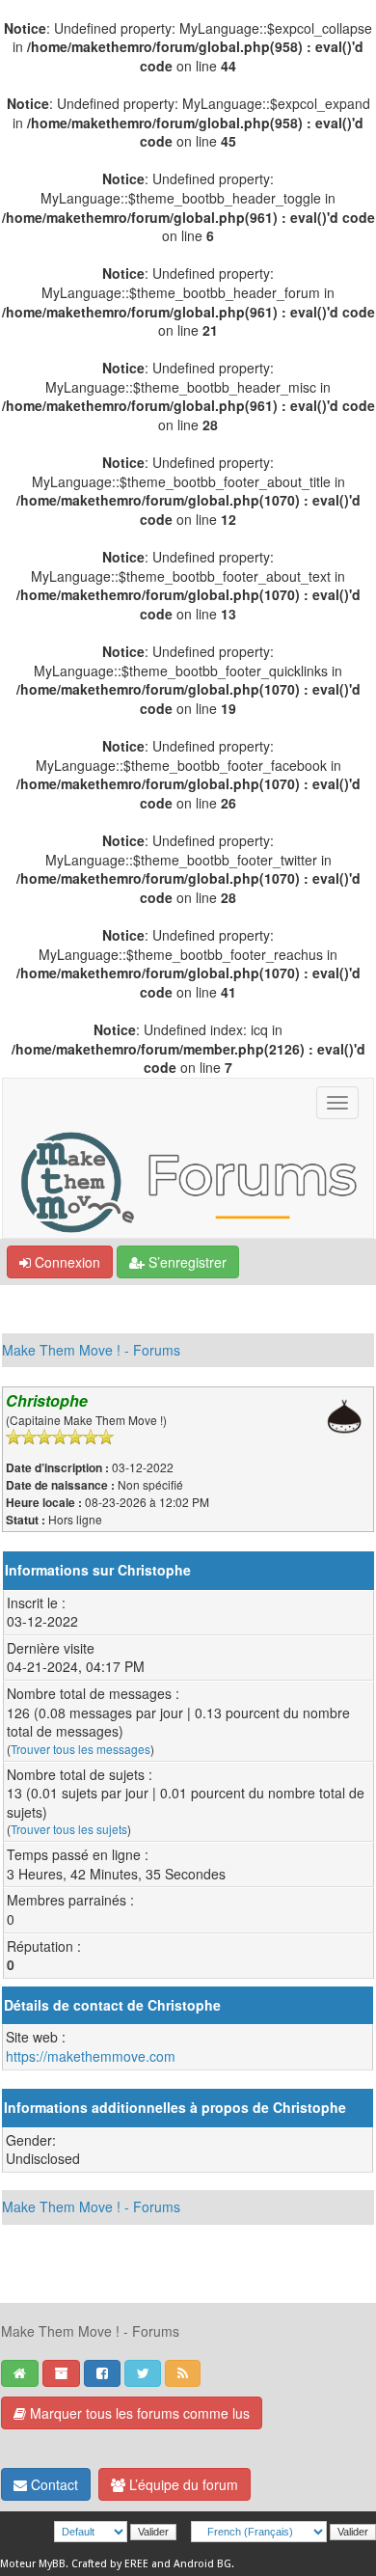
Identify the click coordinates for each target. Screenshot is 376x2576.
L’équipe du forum (182, 2484)
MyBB (52, 2564)
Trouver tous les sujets (69, 1829)
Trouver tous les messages (81, 1749)
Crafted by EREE (110, 2564)
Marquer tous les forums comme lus (138, 2413)
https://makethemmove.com (91, 2056)
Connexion (66, 1262)
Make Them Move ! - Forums (91, 1350)
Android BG (202, 2564)
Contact (53, 2484)
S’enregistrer (186, 1262)
